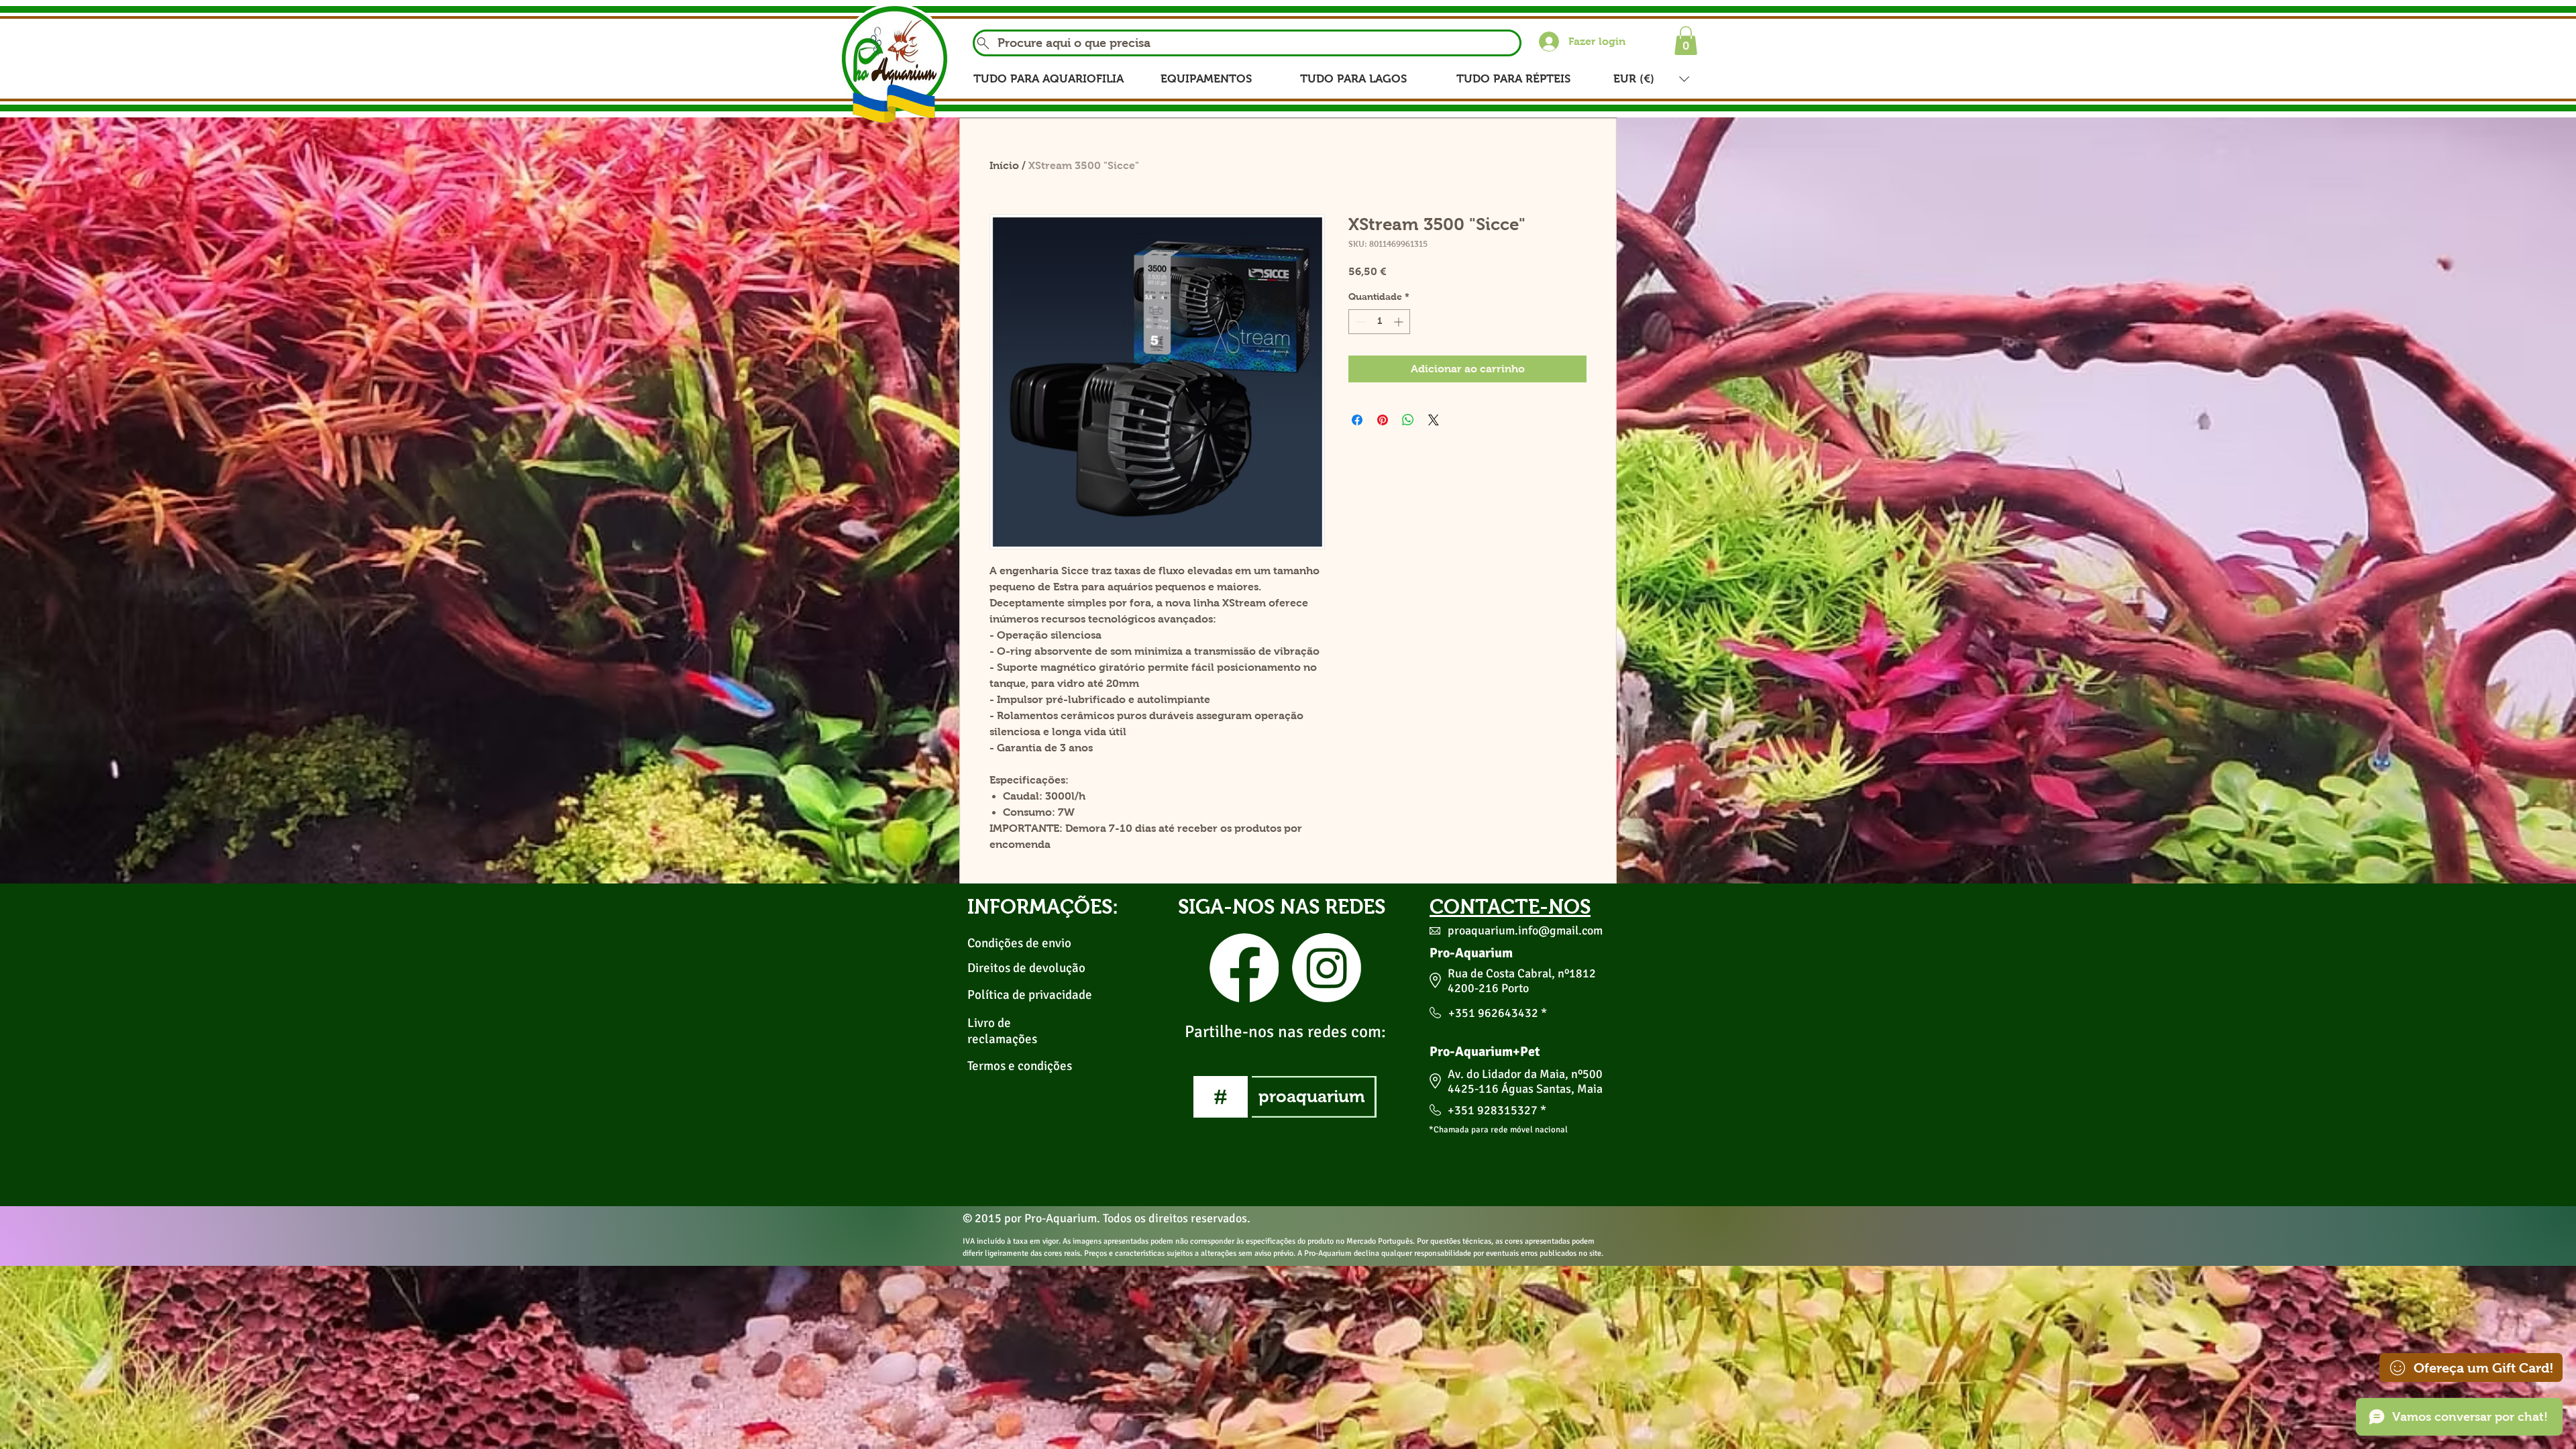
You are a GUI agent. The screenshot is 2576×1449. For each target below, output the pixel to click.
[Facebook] (1244, 968)
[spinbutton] (1379, 322)
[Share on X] (1434, 420)
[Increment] (1400, 322)
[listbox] (1651, 79)
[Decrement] (1359, 322)
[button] (1686, 41)
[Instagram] (1327, 968)
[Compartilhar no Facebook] (1357, 420)
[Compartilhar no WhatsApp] (1408, 420)
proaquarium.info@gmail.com (1525, 930)
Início (1004, 165)
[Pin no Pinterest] (1383, 420)
